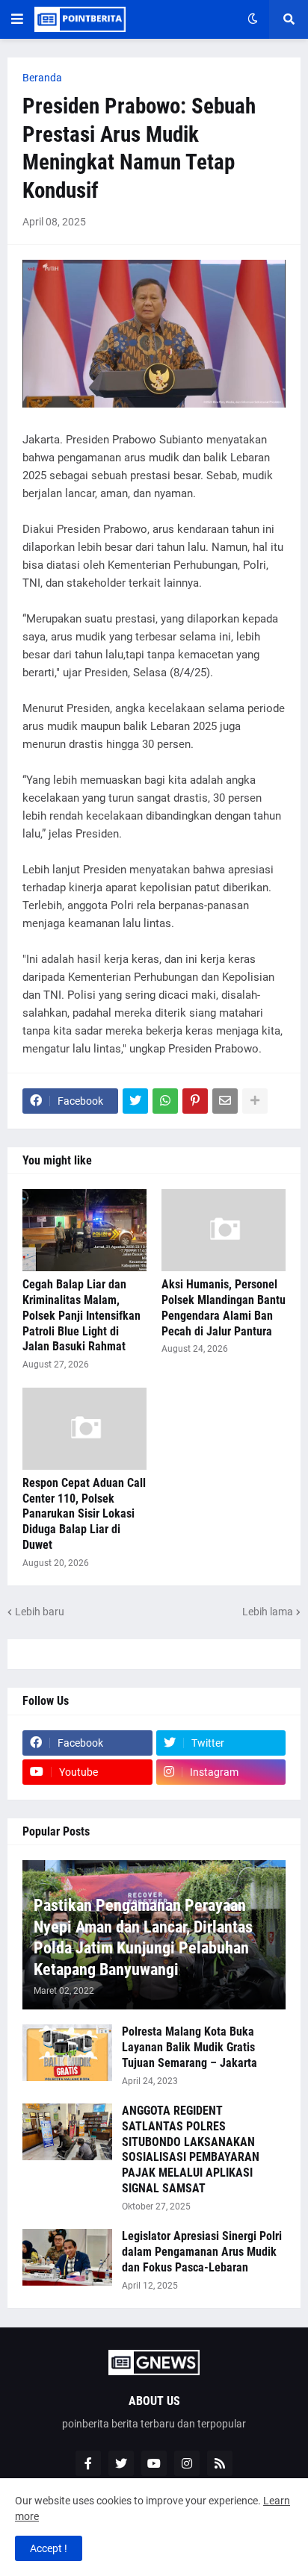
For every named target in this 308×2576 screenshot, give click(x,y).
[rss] (220, 2463)
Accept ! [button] (49, 2548)
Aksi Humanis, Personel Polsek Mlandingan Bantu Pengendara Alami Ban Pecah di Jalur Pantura (224, 1307)
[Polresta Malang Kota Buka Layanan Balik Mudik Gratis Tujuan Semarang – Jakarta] (67, 2053)
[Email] (225, 1101)
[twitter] (121, 2463)
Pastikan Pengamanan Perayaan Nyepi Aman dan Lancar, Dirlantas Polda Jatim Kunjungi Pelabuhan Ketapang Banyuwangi (143, 1937)
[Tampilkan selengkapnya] (255, 1101)
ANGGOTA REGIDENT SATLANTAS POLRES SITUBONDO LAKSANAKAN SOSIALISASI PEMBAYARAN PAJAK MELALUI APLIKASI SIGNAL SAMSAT (191, 2149)
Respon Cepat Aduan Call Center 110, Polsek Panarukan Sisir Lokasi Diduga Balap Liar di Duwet (84, 1514)
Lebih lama (268, 1612)
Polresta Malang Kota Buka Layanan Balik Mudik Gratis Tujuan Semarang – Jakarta (190, 2047)
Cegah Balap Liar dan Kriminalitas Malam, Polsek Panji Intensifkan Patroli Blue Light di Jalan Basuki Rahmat (81, 1315)
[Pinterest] (195, 1101)
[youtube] (154, 2463)
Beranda (42, 78)
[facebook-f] (88, 2463)
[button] (17, 19)
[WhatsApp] (165, 1101)
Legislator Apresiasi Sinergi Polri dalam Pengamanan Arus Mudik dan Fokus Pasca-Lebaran (202, 2252)
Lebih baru (40, 1612)
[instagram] (187, 2463)
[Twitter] (135, 1101)
